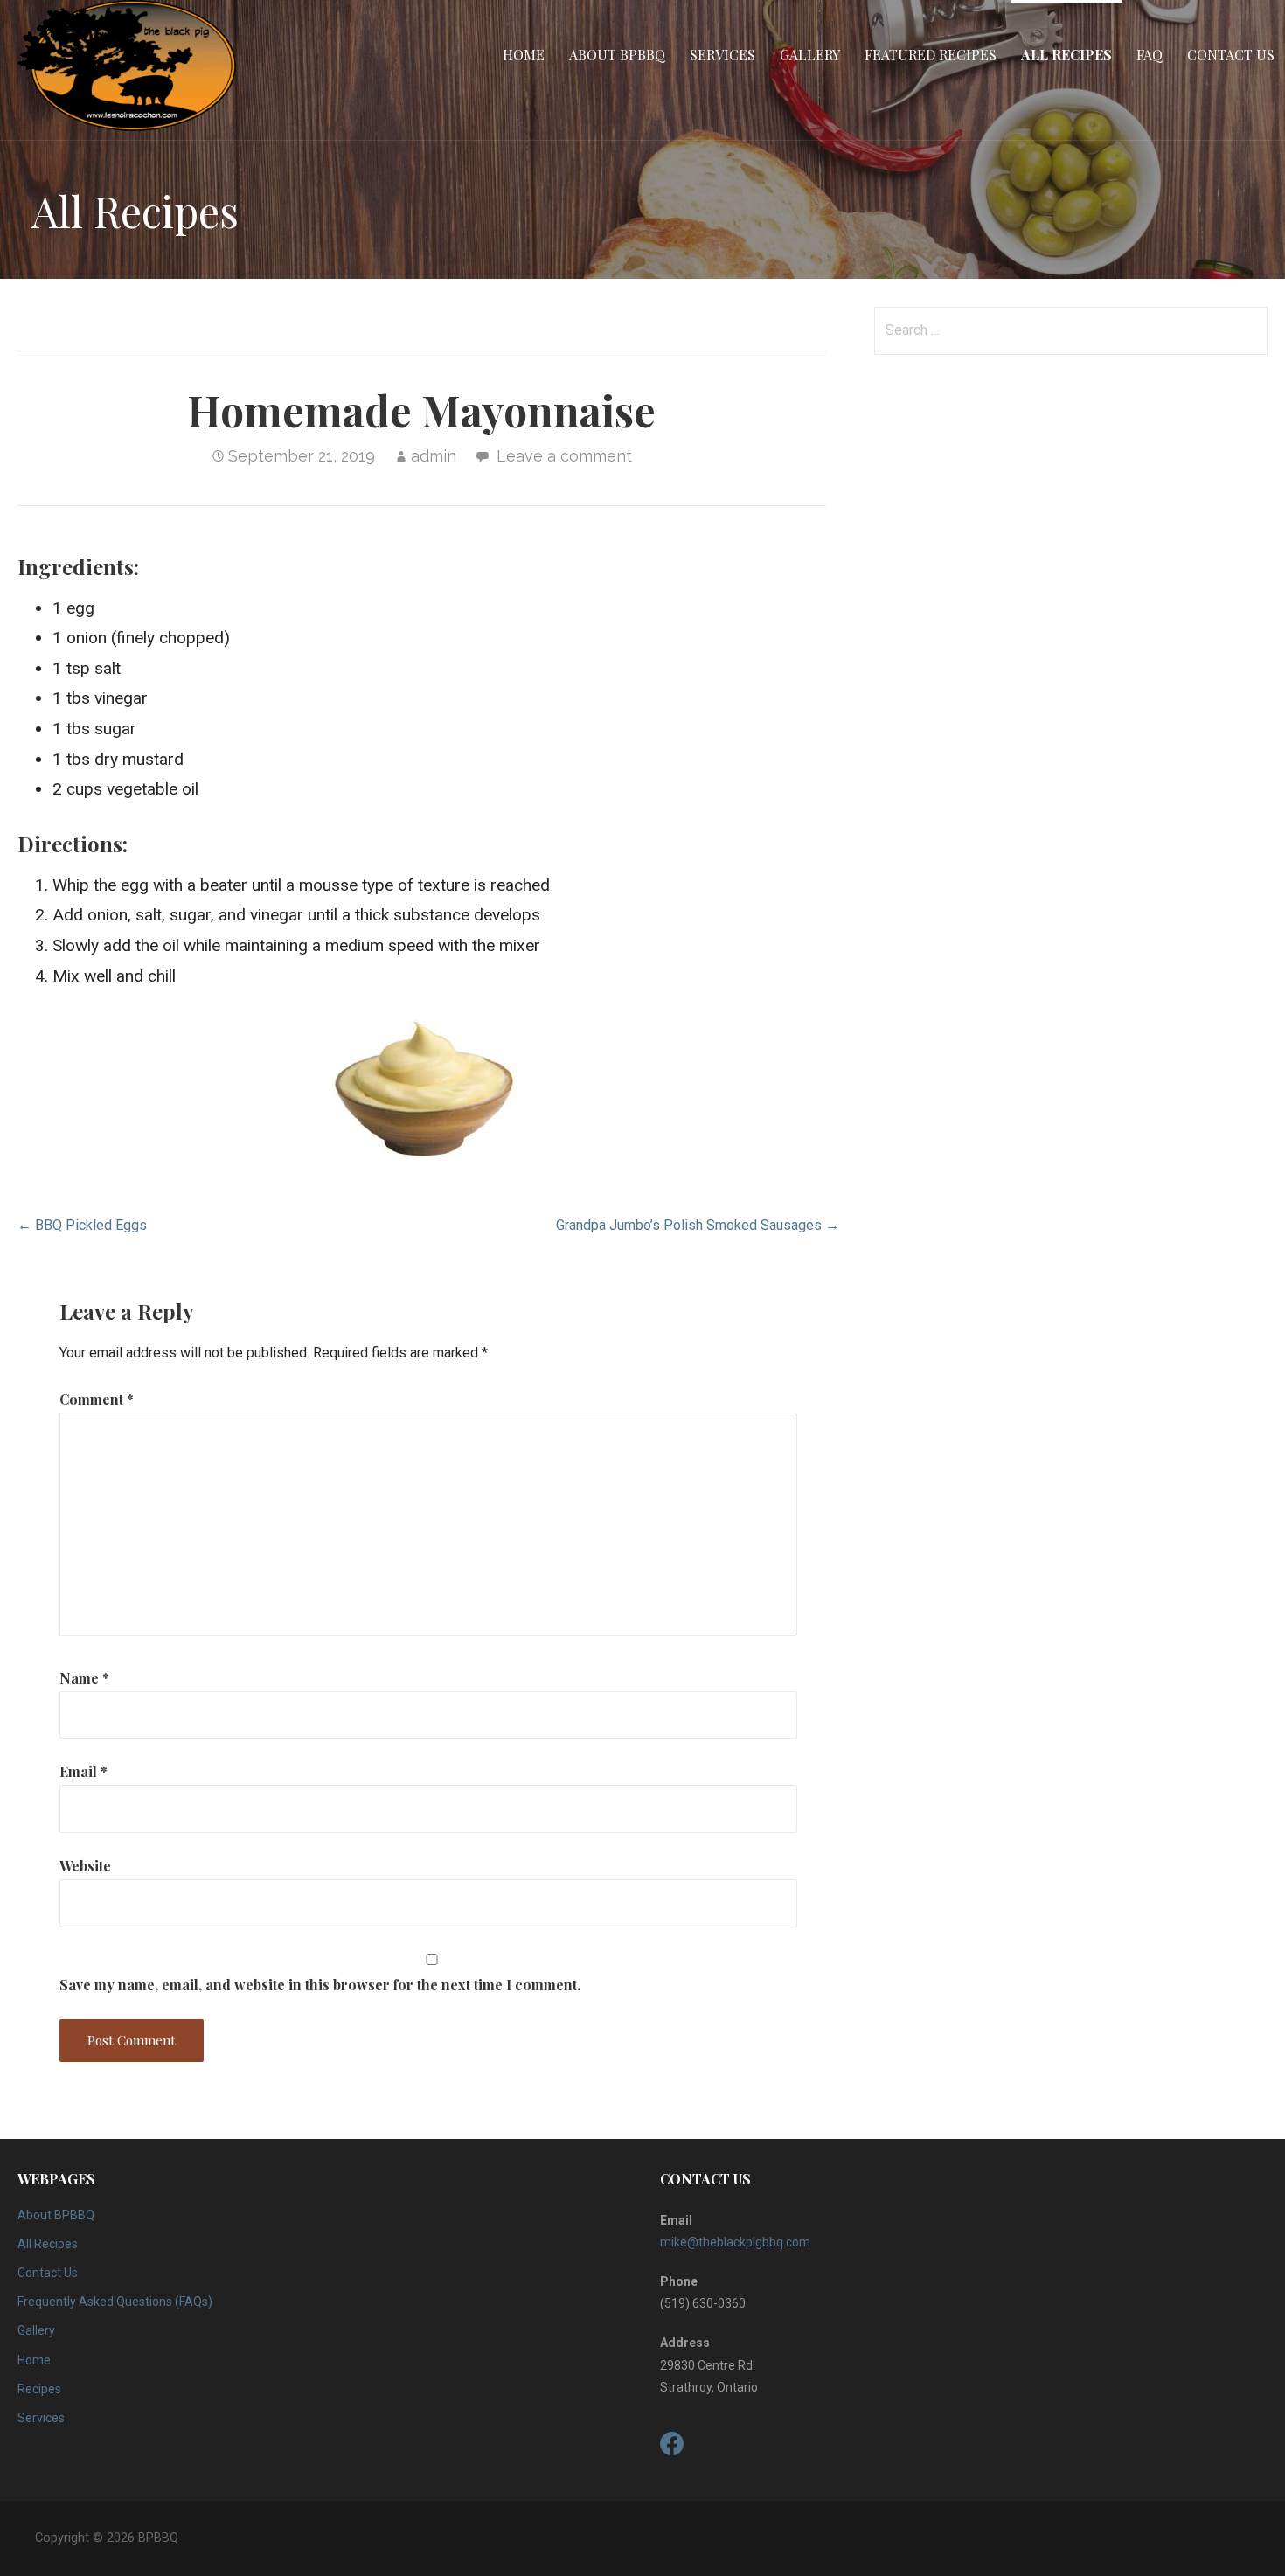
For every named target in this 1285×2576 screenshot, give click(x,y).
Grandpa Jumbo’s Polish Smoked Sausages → (698, 1225)
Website (85, 1866)
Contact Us (1231, 55)
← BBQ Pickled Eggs (82, 1225)
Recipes (39, 2389)
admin (434, 456)
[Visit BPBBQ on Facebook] (672, 2448)
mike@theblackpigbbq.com (735, 2242)
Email (83, 1771)
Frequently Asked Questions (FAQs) (115, 2302)
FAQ (1150, 55)
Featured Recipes (931, 55)
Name (84, 1678)
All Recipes (1066, 55)
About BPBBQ (617, 55)
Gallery (810, 55)
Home (524, 55)
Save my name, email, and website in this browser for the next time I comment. (320, 1985)
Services (722, 55)
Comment (97, 1399)
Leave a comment (564, 456)
